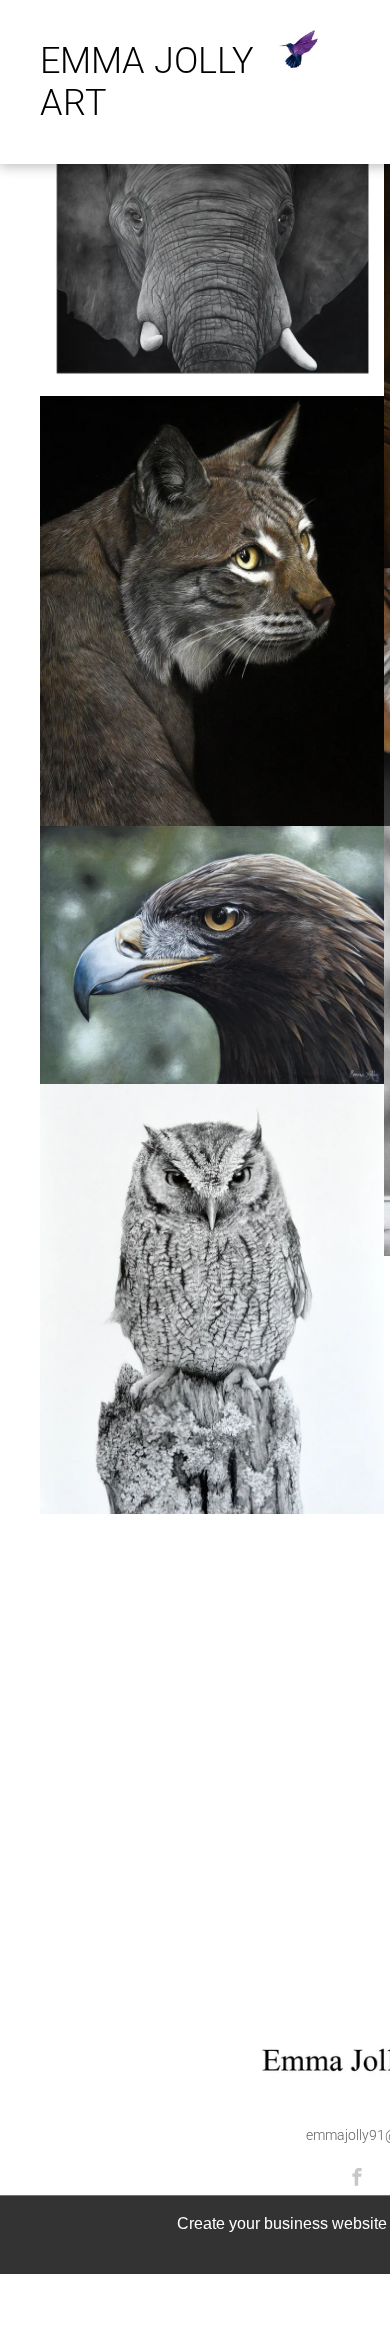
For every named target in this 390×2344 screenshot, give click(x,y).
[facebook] (357, 2179)
